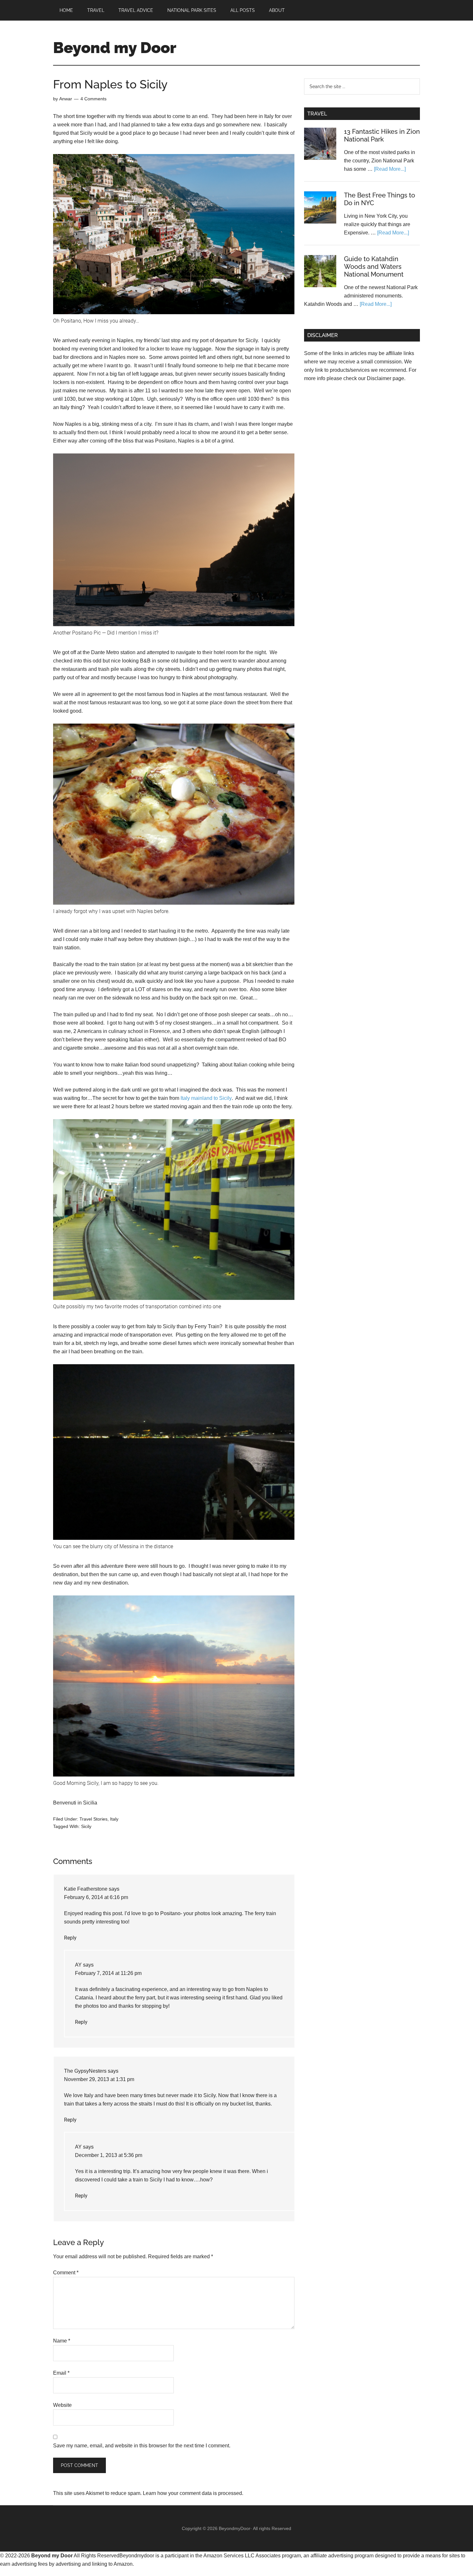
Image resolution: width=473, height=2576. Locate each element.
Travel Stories (93, 1819)
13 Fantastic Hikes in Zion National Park (382, 135)
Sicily (86, 1826)
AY (78, 1965)
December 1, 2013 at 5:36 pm (109, 2155)
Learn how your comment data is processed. (193, 2493)
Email (61, 2373)
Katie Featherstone (86, 1889)
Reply (70, 1938)
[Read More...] (390, 169)
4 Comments (93, 99)
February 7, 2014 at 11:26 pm (108, 1973)
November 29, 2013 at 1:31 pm (99, 2079)
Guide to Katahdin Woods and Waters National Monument (374, 267)
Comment (66, 2273)
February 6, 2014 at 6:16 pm (96, 1897)
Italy (114, 1819)
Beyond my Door (115, 48)
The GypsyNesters (85, 2071)
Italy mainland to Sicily (206, 1098)
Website (62, 2405)
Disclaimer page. (386, 378)
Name (62, 2341)
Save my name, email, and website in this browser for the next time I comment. (142, 2446)
